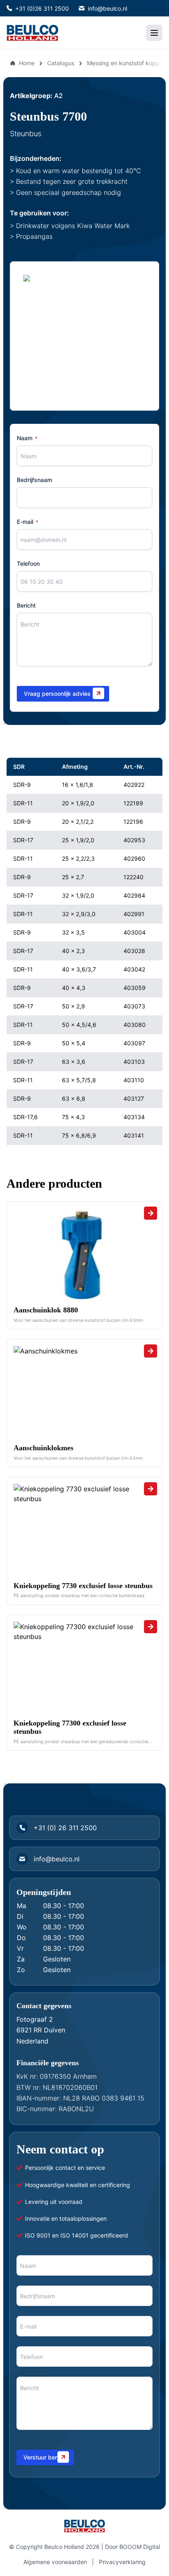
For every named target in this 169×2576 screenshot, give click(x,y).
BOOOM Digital (140, 2547)
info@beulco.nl (107, 8)
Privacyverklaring (122, 2562)
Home (27, 63)
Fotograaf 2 (35, 2019)
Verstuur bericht (45, 2457)
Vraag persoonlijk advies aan (63, 694)
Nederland (32, 2041)
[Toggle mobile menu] (154, 33)
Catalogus (61, 63)
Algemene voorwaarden (55, 2562)
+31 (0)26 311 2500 (42, 8)
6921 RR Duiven (41, 2030)
